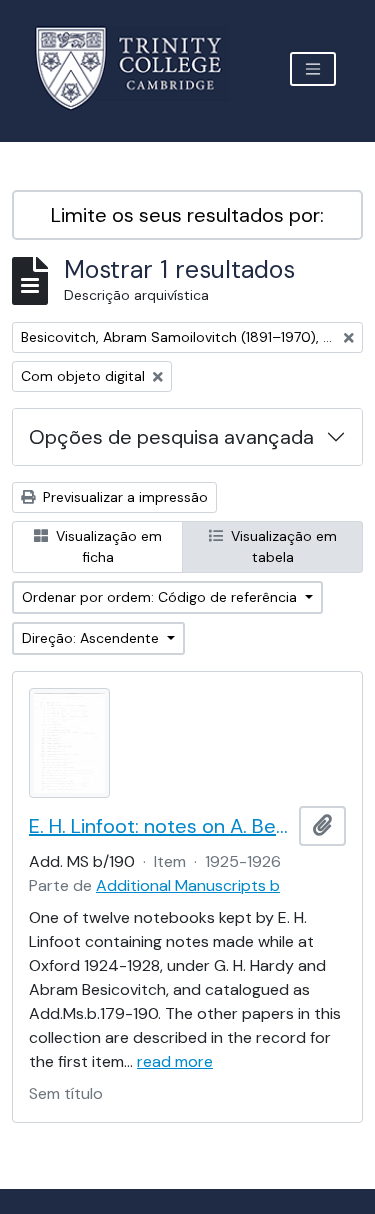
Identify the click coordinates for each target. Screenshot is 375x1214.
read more (175, 1061)
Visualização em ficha (107, 546)
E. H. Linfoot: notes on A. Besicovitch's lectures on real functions (160, 826)
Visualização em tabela (282, 546)
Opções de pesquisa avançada (171, 437)
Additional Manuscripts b (188, 885)
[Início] (140, 68)
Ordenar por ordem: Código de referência (161, 597)
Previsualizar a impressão (123, 497)
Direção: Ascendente (92, 638)
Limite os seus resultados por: (187, 215)
